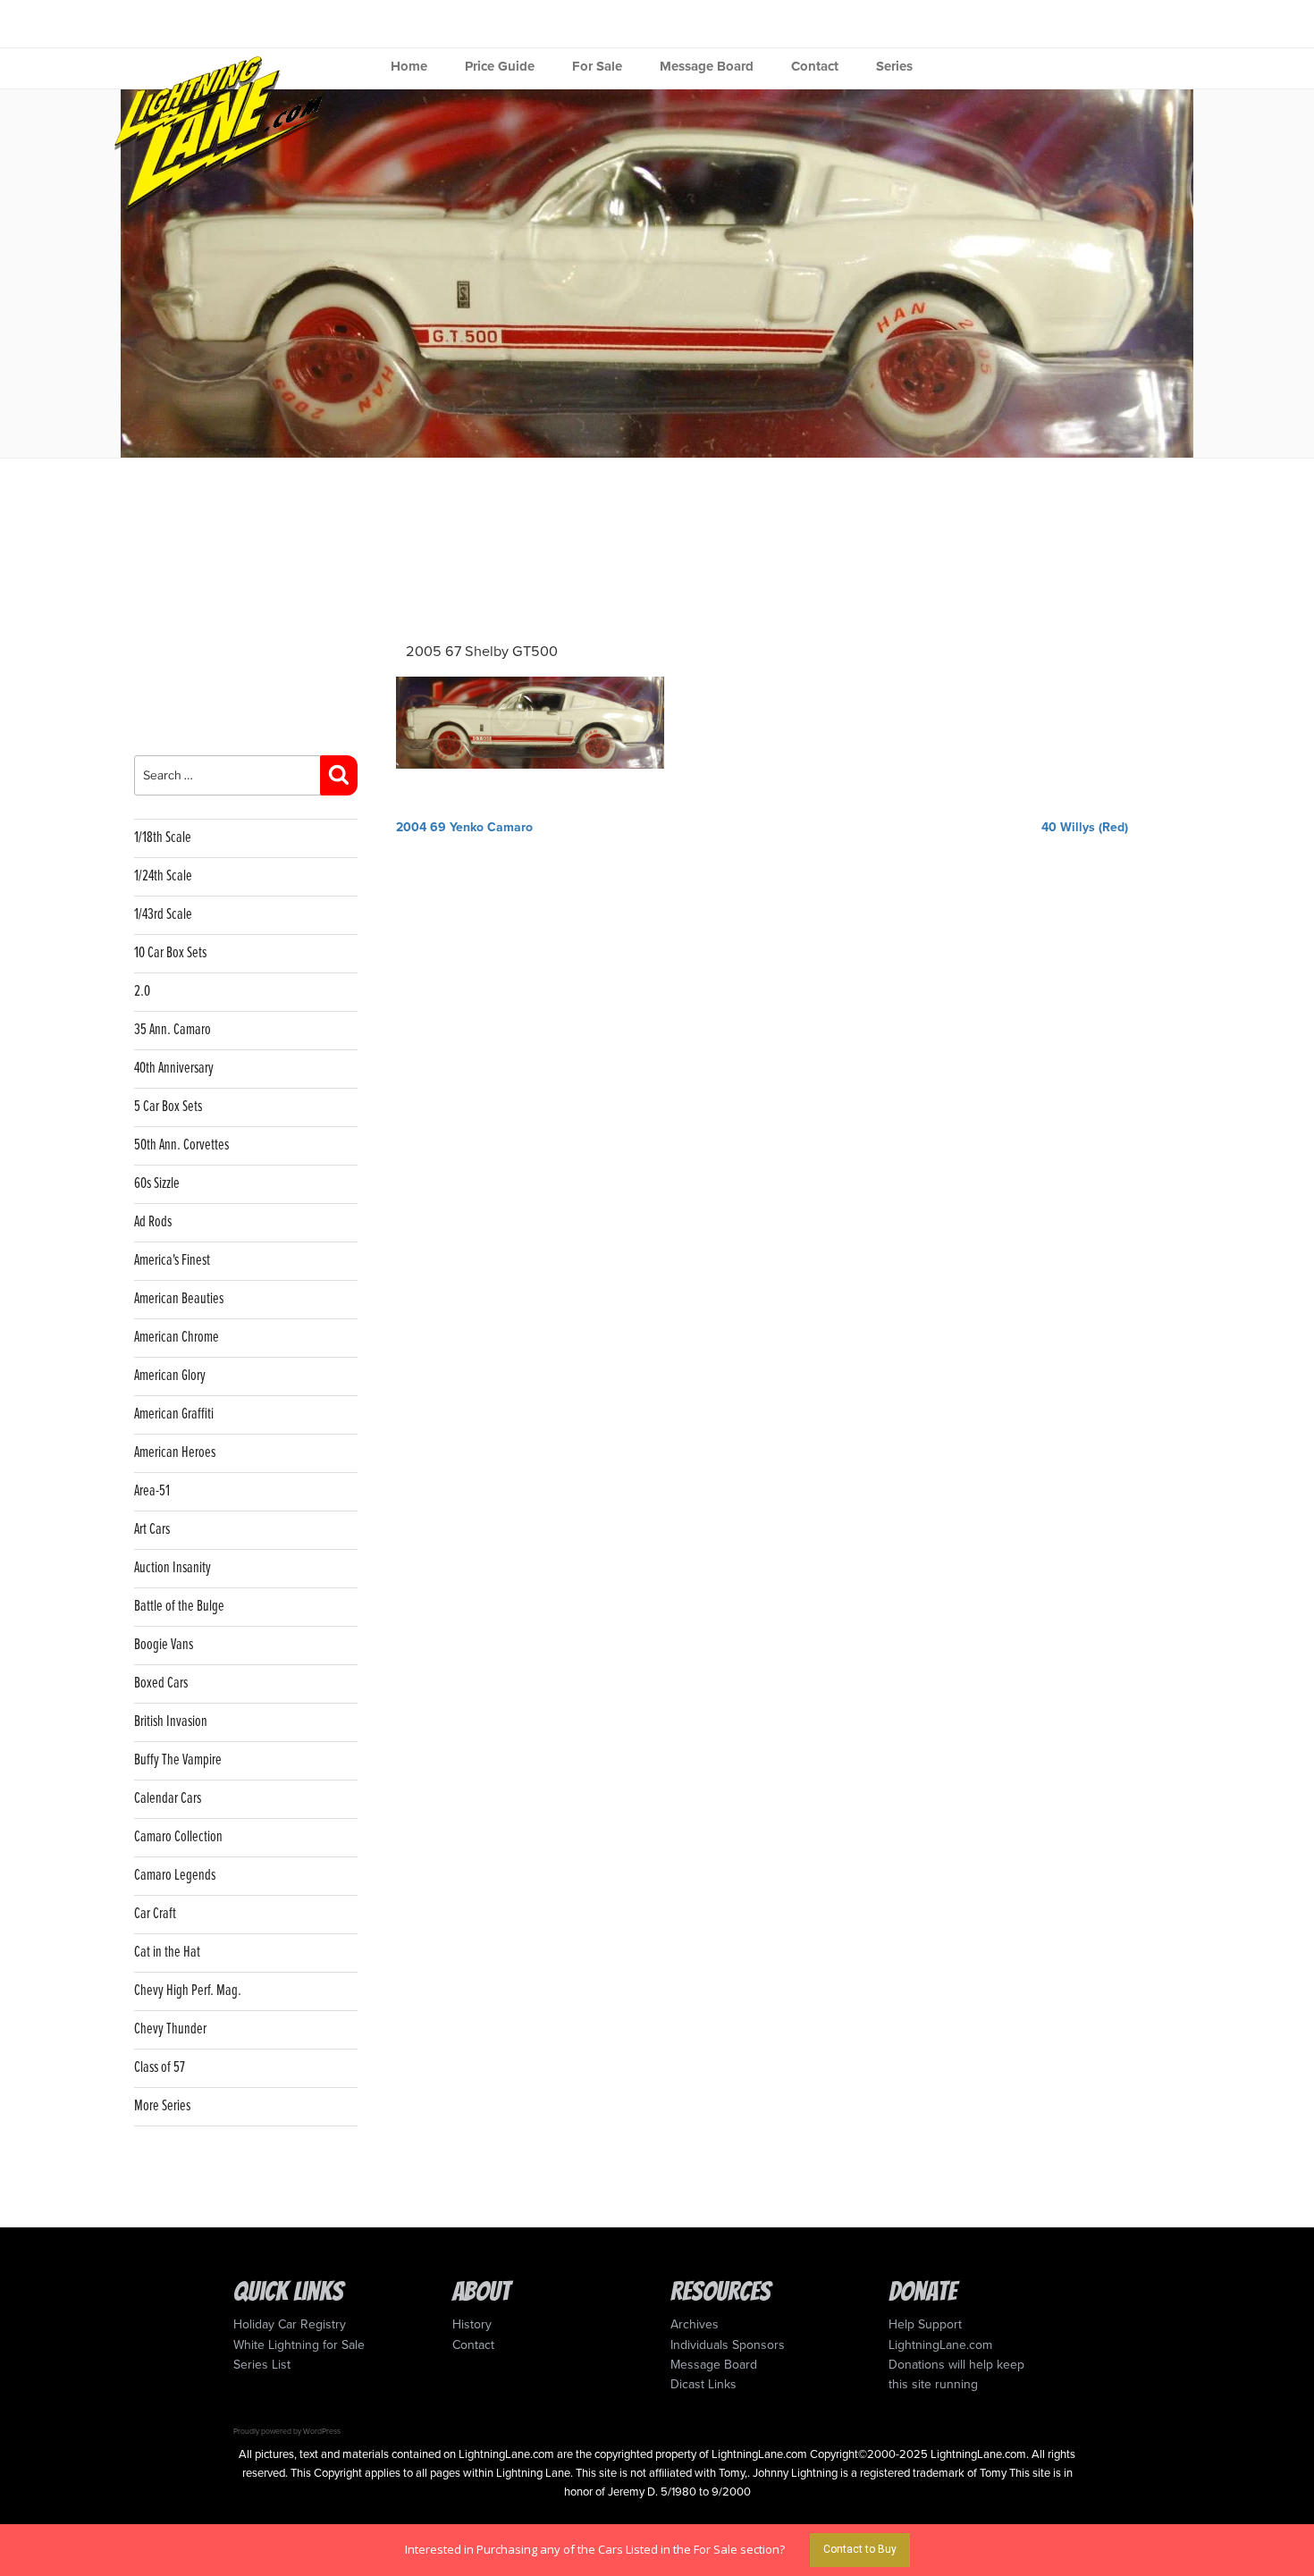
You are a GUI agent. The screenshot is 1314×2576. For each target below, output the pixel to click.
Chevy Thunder (170, 2029)
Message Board (707, 66)
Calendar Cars (168, 1799)
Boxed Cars (161, 1684)
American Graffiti (174, 1414)
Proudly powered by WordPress (287, 2431)
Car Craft (155, 1914)
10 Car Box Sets (170, 953)
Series (894, 66)
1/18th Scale (163, 838)
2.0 (142, 992)
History (472, 2324)
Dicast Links (703, 2384)
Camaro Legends (175, 1876)
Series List (262, 2365)
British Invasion (171, 1722)
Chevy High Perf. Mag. (188, 1991)
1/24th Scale (163, 876)
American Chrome (177, 1338)
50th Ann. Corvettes (181, 1145)
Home (409, 66)
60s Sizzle (157, 1184)
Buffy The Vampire (178, 1760)
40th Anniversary (174, 1069)
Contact (815, 66)
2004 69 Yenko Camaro (464, 827)
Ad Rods (153, 1222)
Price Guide (500, 66)
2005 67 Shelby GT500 (482, 652)
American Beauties (179, 1299)
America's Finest (172, 1261)
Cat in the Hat (167, 1953)
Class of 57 (160, 2068)
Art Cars (152, 1530)
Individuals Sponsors (728, 2345)
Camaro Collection (178, 1837)
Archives (695, 2324)
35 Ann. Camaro (173, 1030)
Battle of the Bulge (179, 1607)
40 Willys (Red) (1085, 827)
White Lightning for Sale (299, 2345)
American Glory (170, 1376)
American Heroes (175, 1453)
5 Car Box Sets (168, 1107)
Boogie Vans (164, 1645)
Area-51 (152, 1491)
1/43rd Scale (163, 915)
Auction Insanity (173, 1568)
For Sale (597, 66)
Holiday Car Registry (290, 2324)
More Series (162, 2106)
